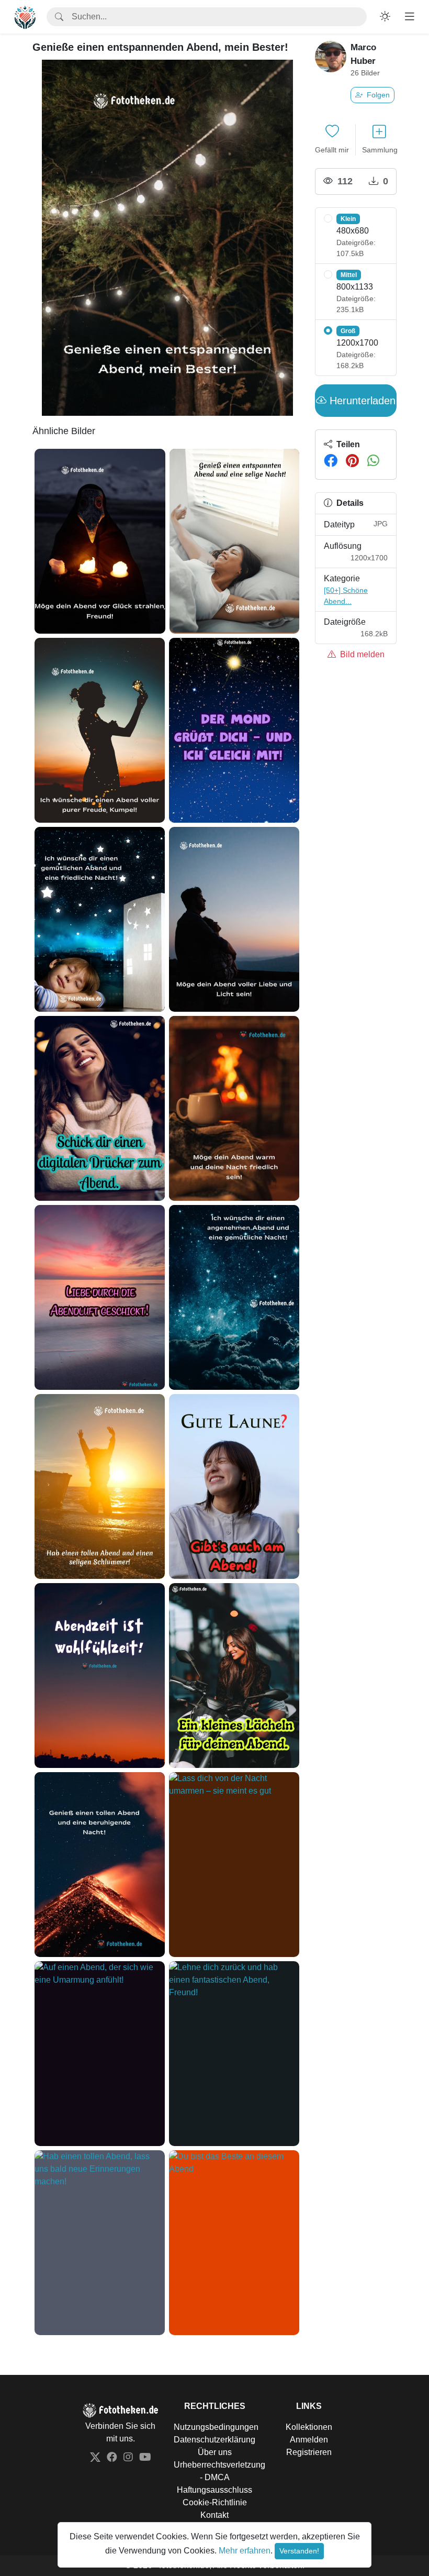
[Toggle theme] (385, 17)
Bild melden (361, 654)
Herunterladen (361, 401)
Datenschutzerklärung (214, 2440)
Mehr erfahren (245, 2551)
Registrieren (309, 2452)
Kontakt (214, 2515)
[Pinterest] (352, 461)
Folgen (377, 95)
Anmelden (309, 2440)
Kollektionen (309, 2427)
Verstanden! (299, 2551)
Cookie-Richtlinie (215, 2502)
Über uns (215, 2452)
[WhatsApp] (373, 461)
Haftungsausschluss (214, 2490)
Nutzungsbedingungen (216, 2427)
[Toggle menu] (410, 17)
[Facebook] (331, 461)
